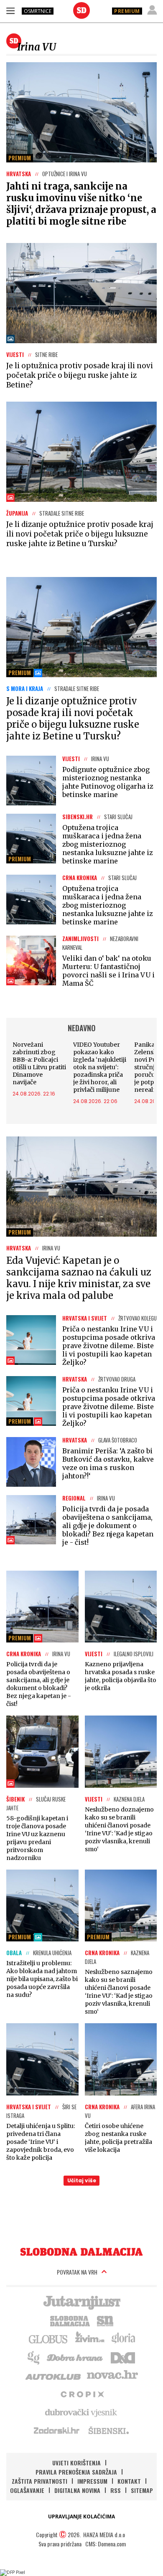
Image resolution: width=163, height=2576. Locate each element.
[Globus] (48, 2338)
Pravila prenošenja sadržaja (76, 2472)
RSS (116, 2490)
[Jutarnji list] (81, 2302)
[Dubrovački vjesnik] (81, 2412)
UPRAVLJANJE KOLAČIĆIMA (81, 2517)
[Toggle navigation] (10, 10)
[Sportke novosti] (105, 2320)
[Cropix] (82, 2394)
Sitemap (142, 2490)
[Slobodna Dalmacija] (81, 10)
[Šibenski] (108, 2430)
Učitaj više (82, 2180)
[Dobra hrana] (75, 2357)
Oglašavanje (27, 2490)
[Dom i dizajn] (123, 2357)
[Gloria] (123, 2338)
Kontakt (129, 2481)
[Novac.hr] (112, 2375)
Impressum (92, 2481)
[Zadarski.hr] (57, 2430)
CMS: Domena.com (106, 2544)
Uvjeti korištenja (76, 2463)
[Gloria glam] (34, 2357)
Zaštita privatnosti (39, 2481)
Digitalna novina (77, 2490)
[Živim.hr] (90, 2338)
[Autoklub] (53, 2375)
